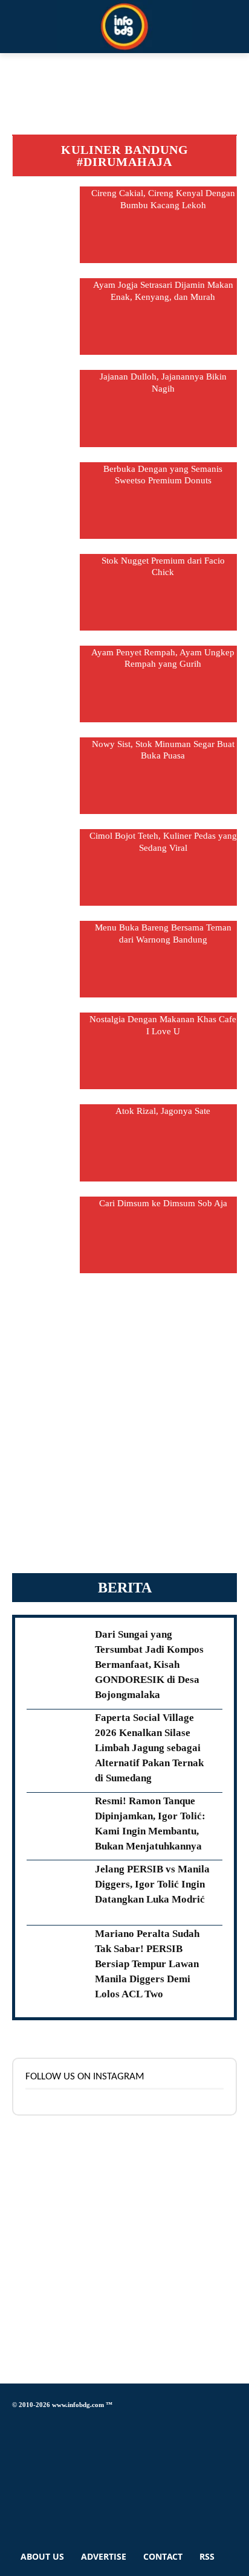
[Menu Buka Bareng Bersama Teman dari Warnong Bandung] (46, 959)
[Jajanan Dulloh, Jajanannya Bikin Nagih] (46, 408)
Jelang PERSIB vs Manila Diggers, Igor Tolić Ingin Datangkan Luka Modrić (152, 1884)
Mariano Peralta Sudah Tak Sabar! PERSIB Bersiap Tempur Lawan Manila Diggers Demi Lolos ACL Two (147, 1964)
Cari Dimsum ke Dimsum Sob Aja (163, 1203)
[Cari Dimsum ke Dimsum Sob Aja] (46, 1235)
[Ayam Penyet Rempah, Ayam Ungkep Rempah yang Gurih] (46, 684)
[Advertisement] (124, 1430)
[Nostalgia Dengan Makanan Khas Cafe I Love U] (46, 1051)
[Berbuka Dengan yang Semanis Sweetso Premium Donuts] (46, 501)
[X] (15, 2477)
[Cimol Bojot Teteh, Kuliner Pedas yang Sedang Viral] (46, 867)
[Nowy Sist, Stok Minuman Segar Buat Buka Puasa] (46, 776)
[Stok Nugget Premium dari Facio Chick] (46, 592)
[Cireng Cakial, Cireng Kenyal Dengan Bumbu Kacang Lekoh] (46, 225)
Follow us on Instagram (85, 2077)
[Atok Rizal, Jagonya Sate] (46, 1143)
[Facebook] (15, 2422)
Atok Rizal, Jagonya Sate (163, 1111)
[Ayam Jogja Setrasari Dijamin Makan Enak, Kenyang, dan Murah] (46, 316)
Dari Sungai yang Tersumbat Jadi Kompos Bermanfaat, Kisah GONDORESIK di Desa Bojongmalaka (149, 1665)
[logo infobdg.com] (124, 27)
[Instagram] (15, 2444)
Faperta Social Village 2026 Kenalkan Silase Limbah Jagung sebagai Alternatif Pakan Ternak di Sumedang (149, 1748)
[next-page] (125, 1280)
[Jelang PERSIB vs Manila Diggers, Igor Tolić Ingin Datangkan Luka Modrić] (56, 1893)
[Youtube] (15, 2511)
